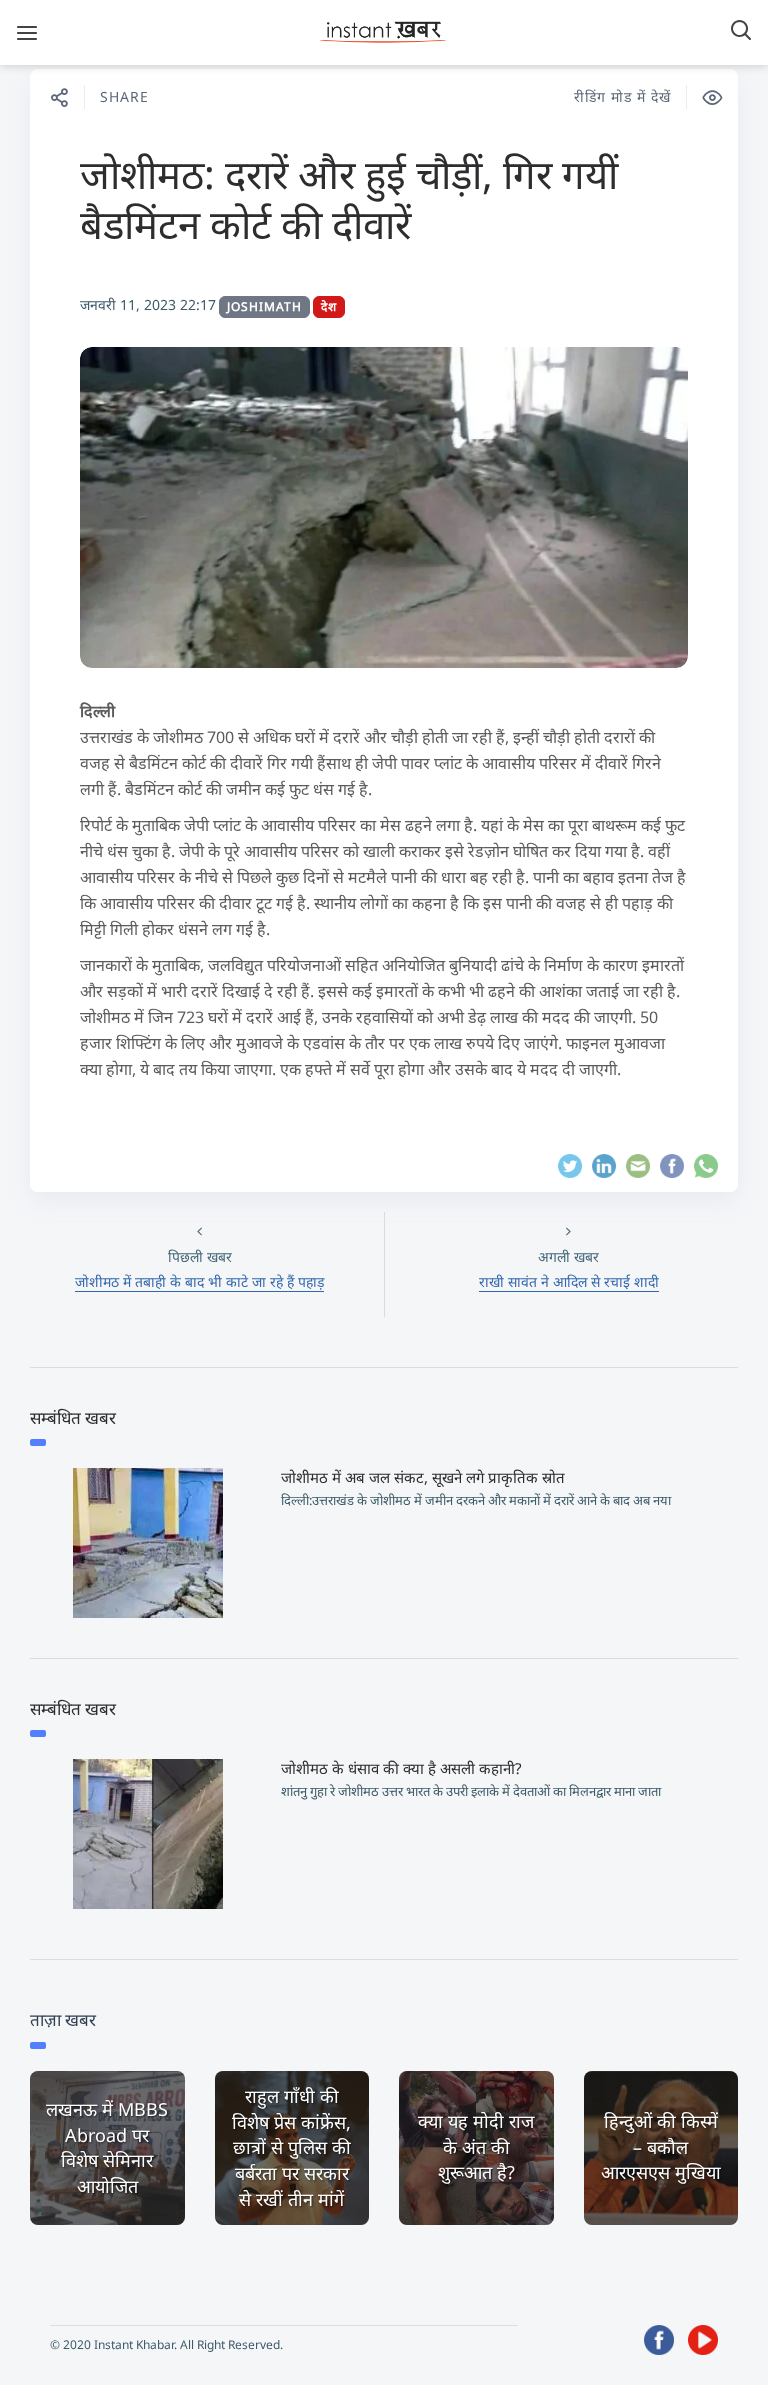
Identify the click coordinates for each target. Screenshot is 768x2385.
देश (329, 306)
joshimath (264, 306)
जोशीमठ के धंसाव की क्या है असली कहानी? (401, 1768)
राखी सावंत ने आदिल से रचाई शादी (569, 1281)
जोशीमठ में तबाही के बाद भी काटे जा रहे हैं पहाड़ (199, 1281)
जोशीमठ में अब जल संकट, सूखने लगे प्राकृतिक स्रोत (423, 1477)
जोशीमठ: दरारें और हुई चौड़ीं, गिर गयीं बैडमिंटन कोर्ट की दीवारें (349, 198)
